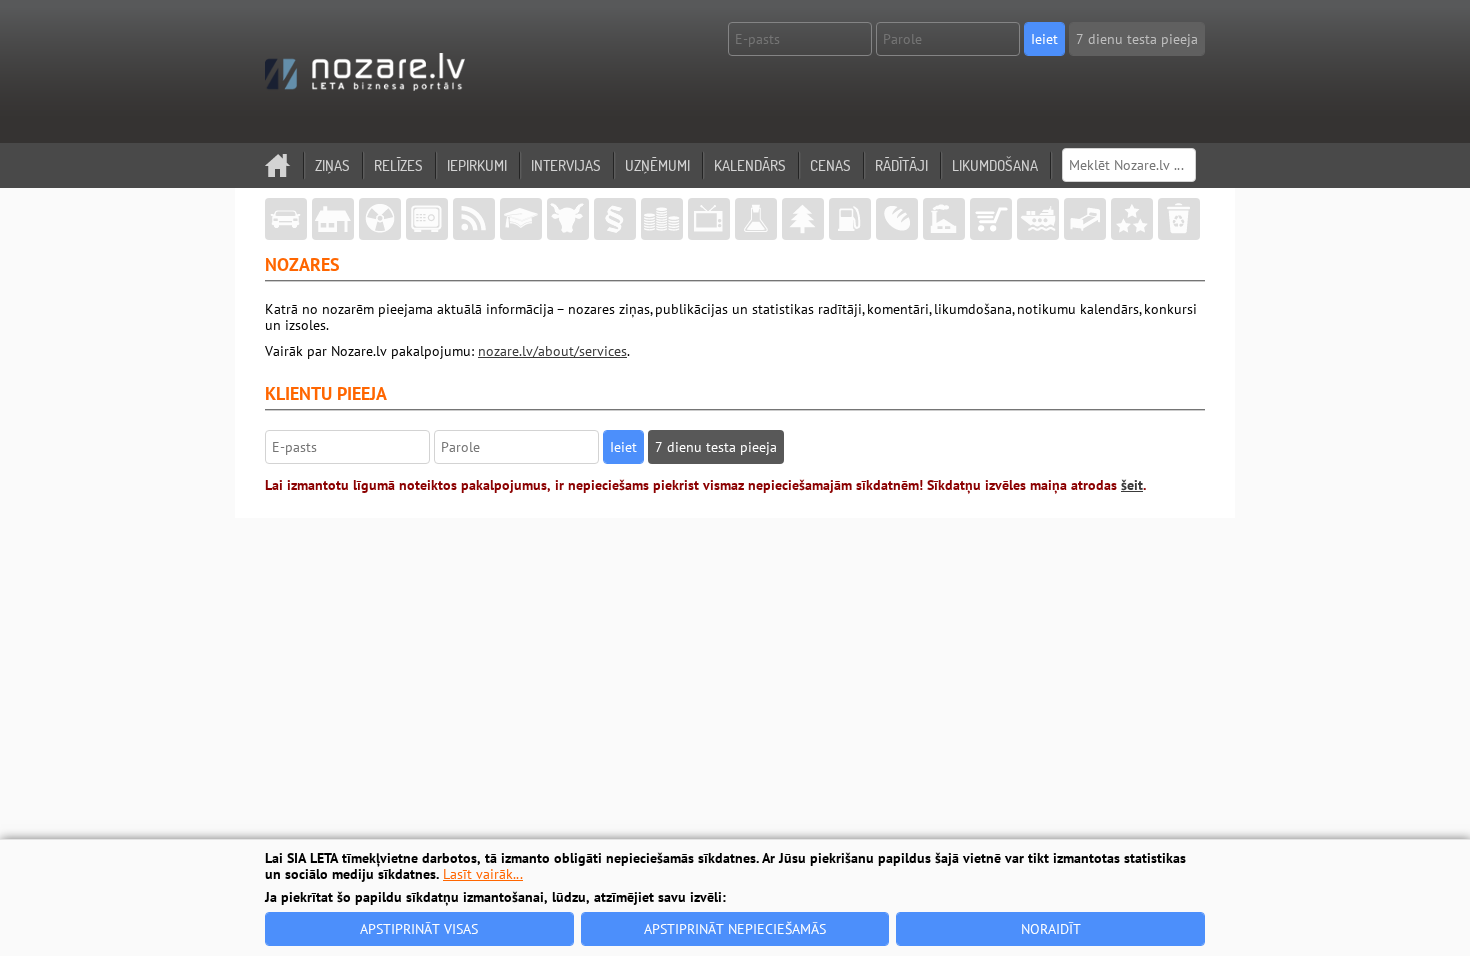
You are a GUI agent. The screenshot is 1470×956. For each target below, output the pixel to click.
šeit (1132, 485)
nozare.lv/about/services (552, 351)
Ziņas (332, 165)
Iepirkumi (477, 165)
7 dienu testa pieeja (1137, 39)
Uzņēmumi (657, 165)
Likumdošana (995, 165)
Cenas (830, 165)
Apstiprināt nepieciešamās (735, 929)
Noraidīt (1051, 929)
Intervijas (566, 165)
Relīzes (398, 165)
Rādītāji (901, 165)
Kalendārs (750, 165)
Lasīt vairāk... (483, 874)
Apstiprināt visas (419, 929)
